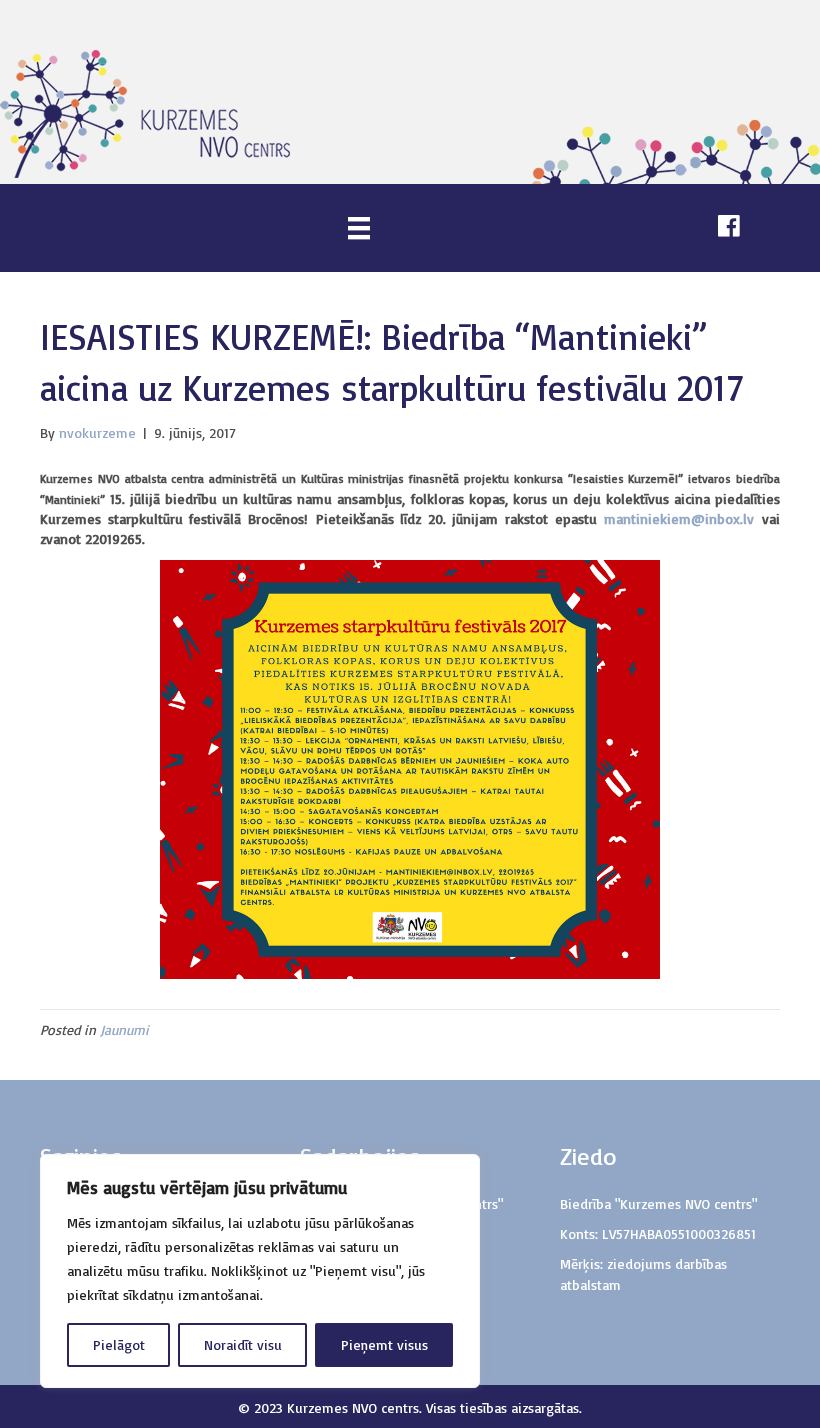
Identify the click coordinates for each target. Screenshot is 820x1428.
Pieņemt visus (384, 1344)
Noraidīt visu (243, 1344)
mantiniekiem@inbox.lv (679, 518)
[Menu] (359, 227)
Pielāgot (119, 1344)
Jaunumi (124, 1029)
